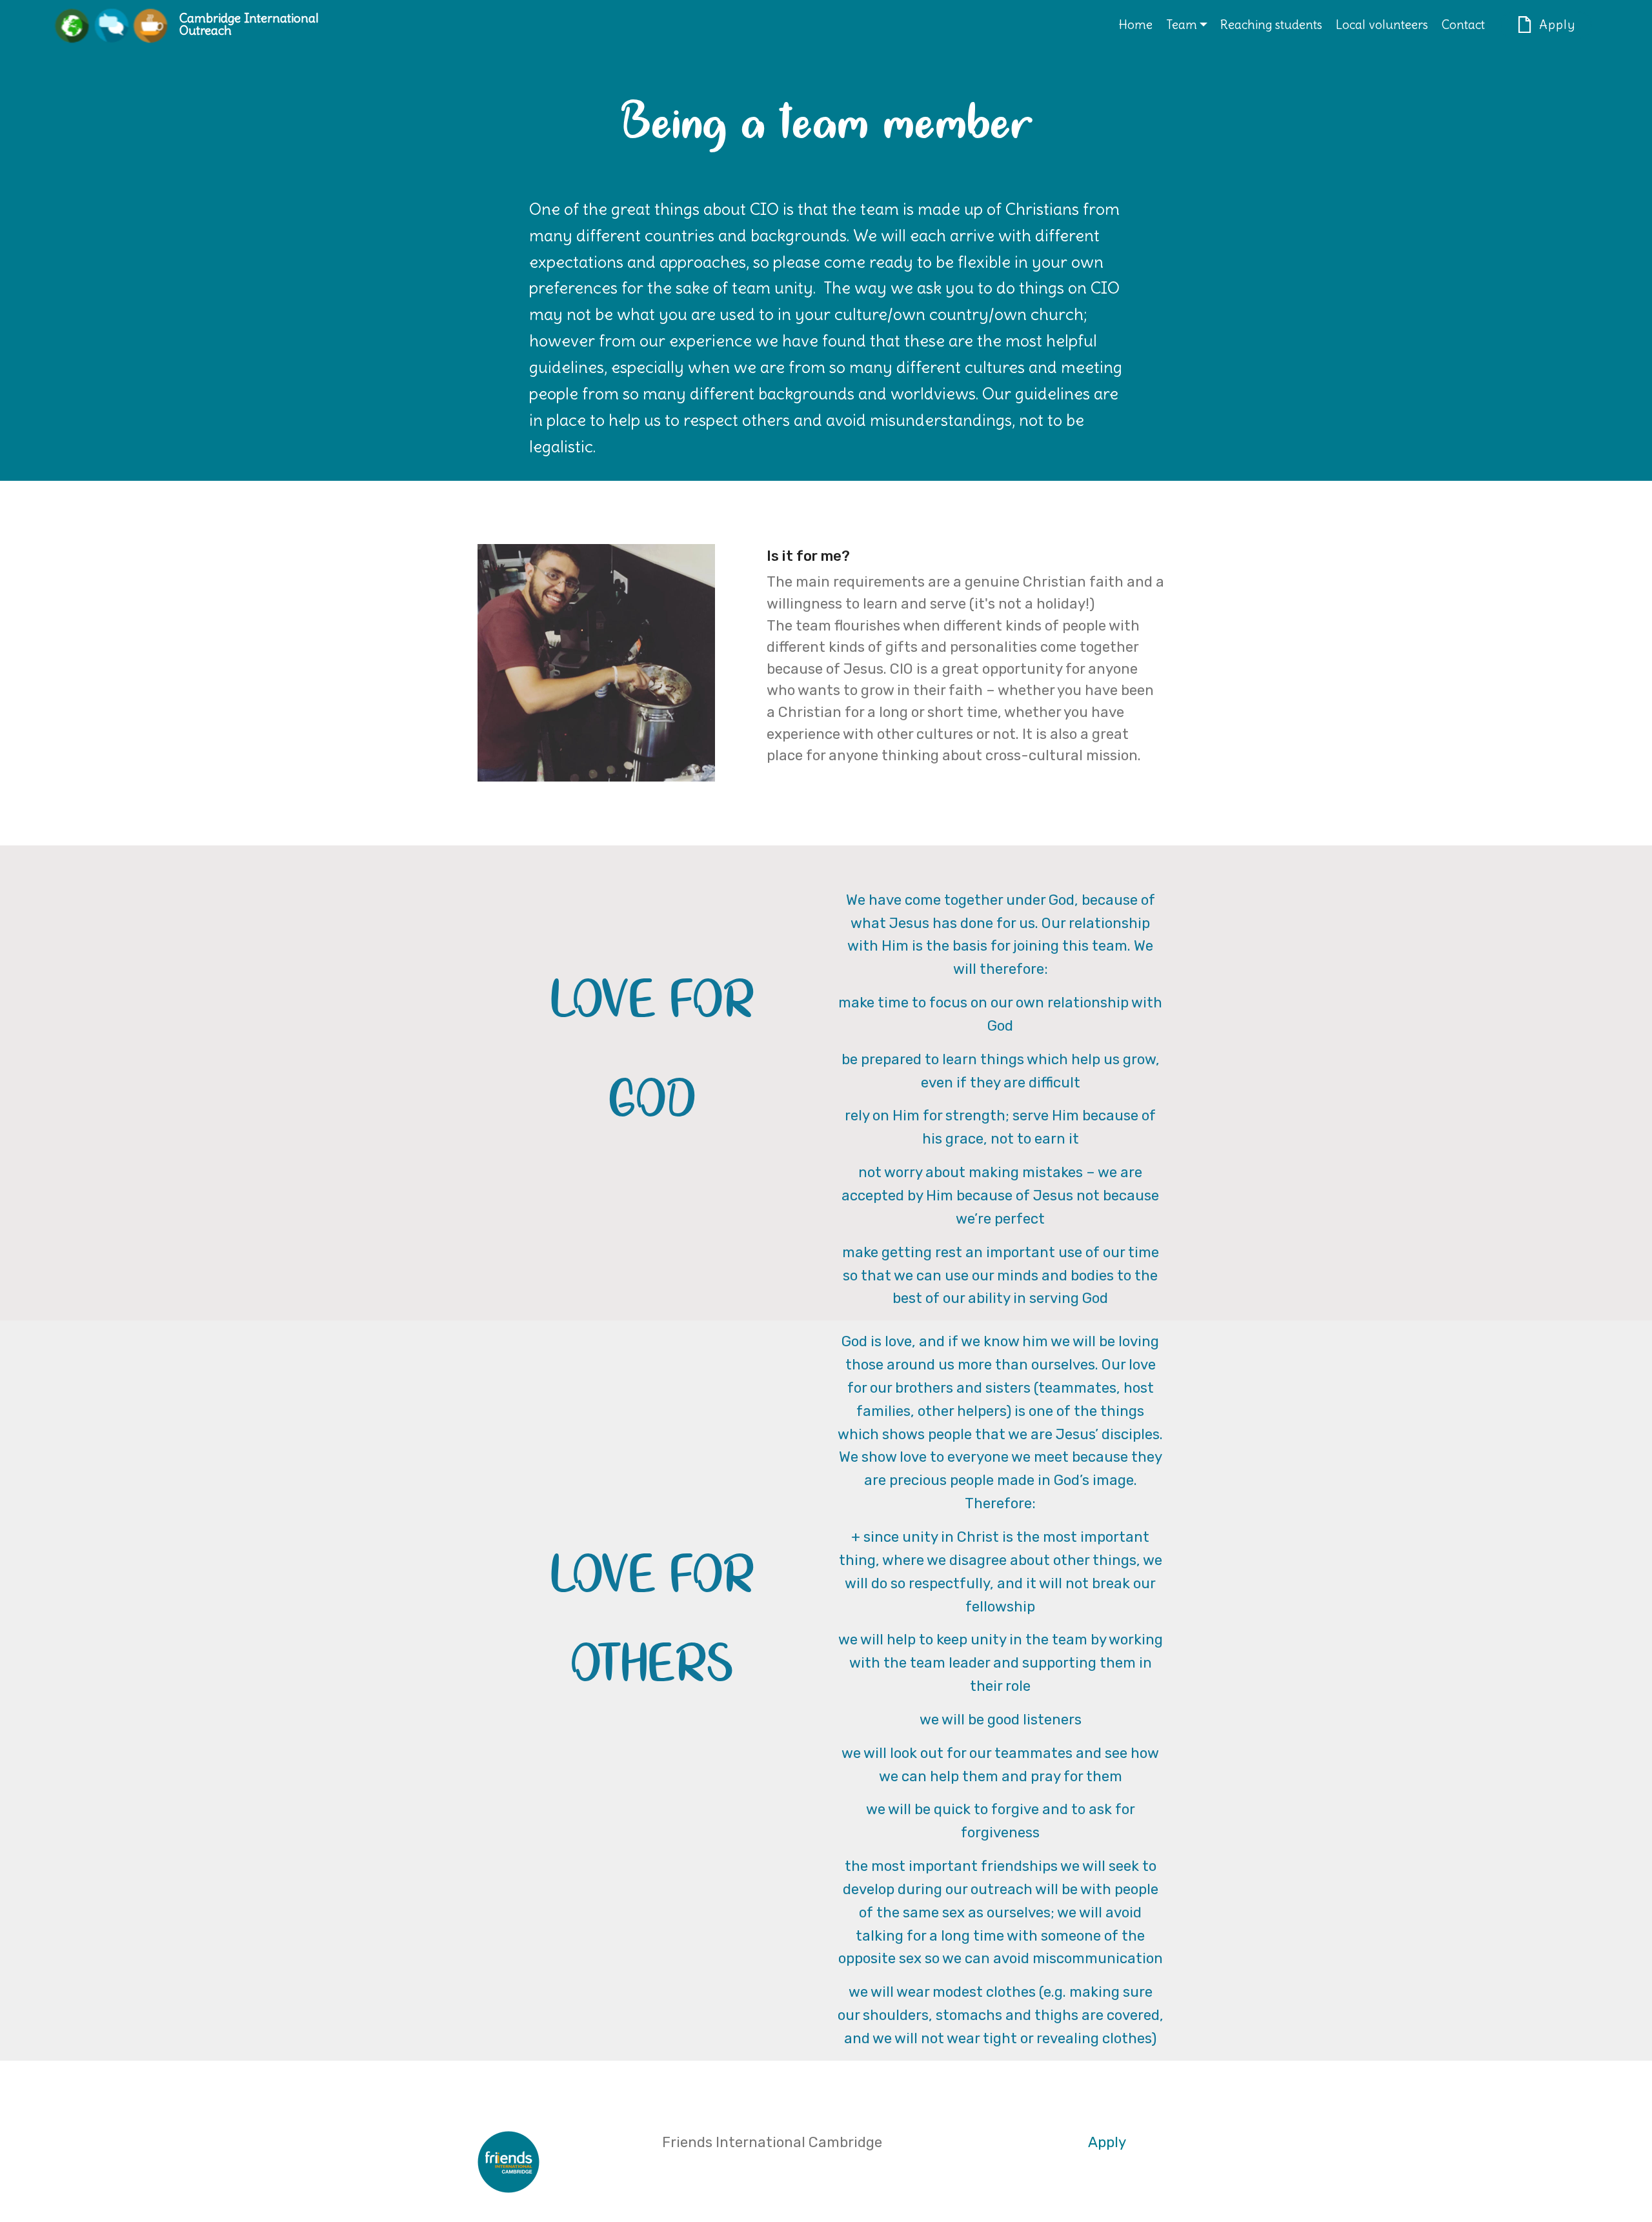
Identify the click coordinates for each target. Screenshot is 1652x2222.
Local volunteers (1382, 25)
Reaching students (1271, 25)
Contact (1463, 25)
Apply (1557, 25)
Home (1135, 25)
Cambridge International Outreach (249, 25)
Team (1182, 25)
